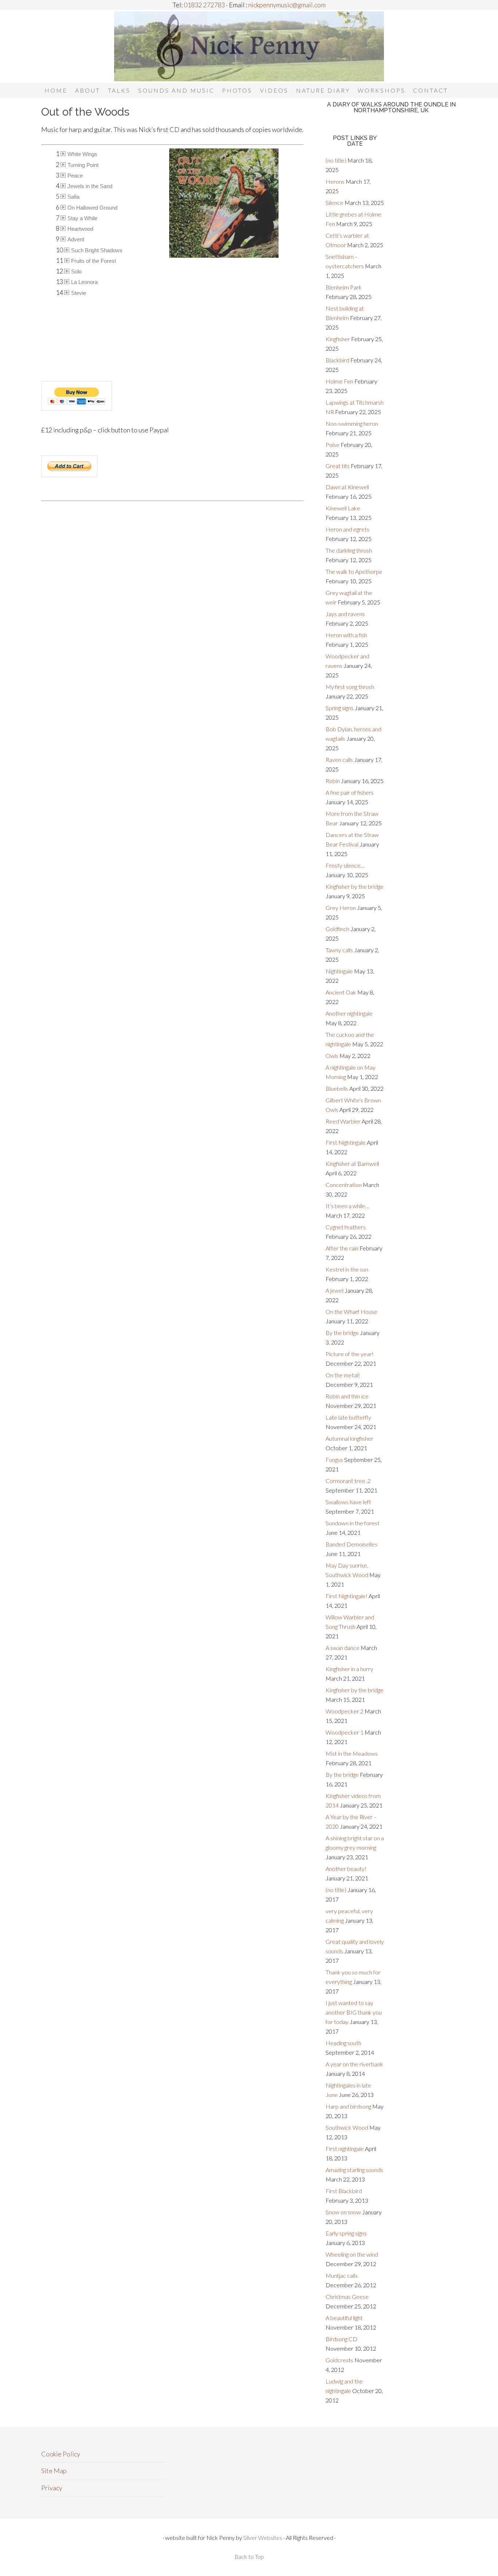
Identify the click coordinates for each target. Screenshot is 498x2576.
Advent (76, 239)
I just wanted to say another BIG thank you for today (354, 2012)
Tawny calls (339, 950)
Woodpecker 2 (345, 1711)
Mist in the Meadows (352, 1753)
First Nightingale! (347, 1596)
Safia (73, 197)
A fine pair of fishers (350, 792)
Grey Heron (341, 908)
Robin (333, 781)
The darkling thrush (349, 550)
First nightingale (345, 2149)
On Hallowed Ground (92, 208)
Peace (75, 176)
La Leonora (84, 282)
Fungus (334, 1460)
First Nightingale (346, 1142)
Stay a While (82, 218)
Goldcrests (339, 2360)
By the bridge (342, 1333)
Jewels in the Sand (90, 186)
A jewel (334, 1290)
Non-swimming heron (352, 423)
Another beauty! (346, 1869)
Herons (335, 181)
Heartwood (80, 229)
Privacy (52, 2488)
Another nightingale (349, 1013)
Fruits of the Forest (94, 261)
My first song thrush (350, 687)
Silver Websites (263, 2538)
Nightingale (339, 971)
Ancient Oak (341, 992)
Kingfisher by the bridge (355, 886)
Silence (334, 203)
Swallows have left (348, 1502)
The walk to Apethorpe (354, 571)
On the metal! (343, 1375)
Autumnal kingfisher (349, 1438)
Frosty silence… (345, 865)
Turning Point (83, 165)
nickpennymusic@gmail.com (286, 5)
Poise (332, 445)
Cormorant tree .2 (348, 1481)
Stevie (79, 293)
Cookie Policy (61, 2454)
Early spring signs (346, 2233)
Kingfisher (338, 339)
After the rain (342, 1248)
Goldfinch (337, 929)
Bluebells (337, 1088)
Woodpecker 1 (345, 1732)
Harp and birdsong (348, 2106)
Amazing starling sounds (354, 2170)
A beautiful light (344, 2318)
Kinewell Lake (343, 508)
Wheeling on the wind (352, 2254)
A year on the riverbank (354, 2064)
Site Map (54, 2471)
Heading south (343, 2043)
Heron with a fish (346, 635)
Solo (76, 271)
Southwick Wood (347, 2127)
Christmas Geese (347, 2297)
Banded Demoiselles (351, 1544)
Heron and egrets (347, 529)
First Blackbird (344, 2191)
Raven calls (339, 760)
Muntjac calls (342, 2275)
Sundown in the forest (353, 1523)
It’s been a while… (347, 1206)
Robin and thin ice (347, 1396)
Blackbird (337, 360)
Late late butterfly (348, 1417)
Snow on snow (343, 2212)
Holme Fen (339, 381)
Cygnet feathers (346, 1227)
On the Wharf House (351, 1312)
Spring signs (340, 708)
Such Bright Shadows (97, 250)
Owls (332, 1056)
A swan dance (343, 1648)
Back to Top (249, 2556)
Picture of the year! (350, 1354)
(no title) (336, 160)
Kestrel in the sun (347, 1269)
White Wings (82, 154)
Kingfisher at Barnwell (352, 1164)
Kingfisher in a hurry (349, 1669)
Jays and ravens (345, 614)
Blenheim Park (344, 287)
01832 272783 (204, 5)
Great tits (338, 466)
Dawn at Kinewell (347, 487)
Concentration (344, 1185)
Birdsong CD (341, 2339)
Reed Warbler (343, 1121)
